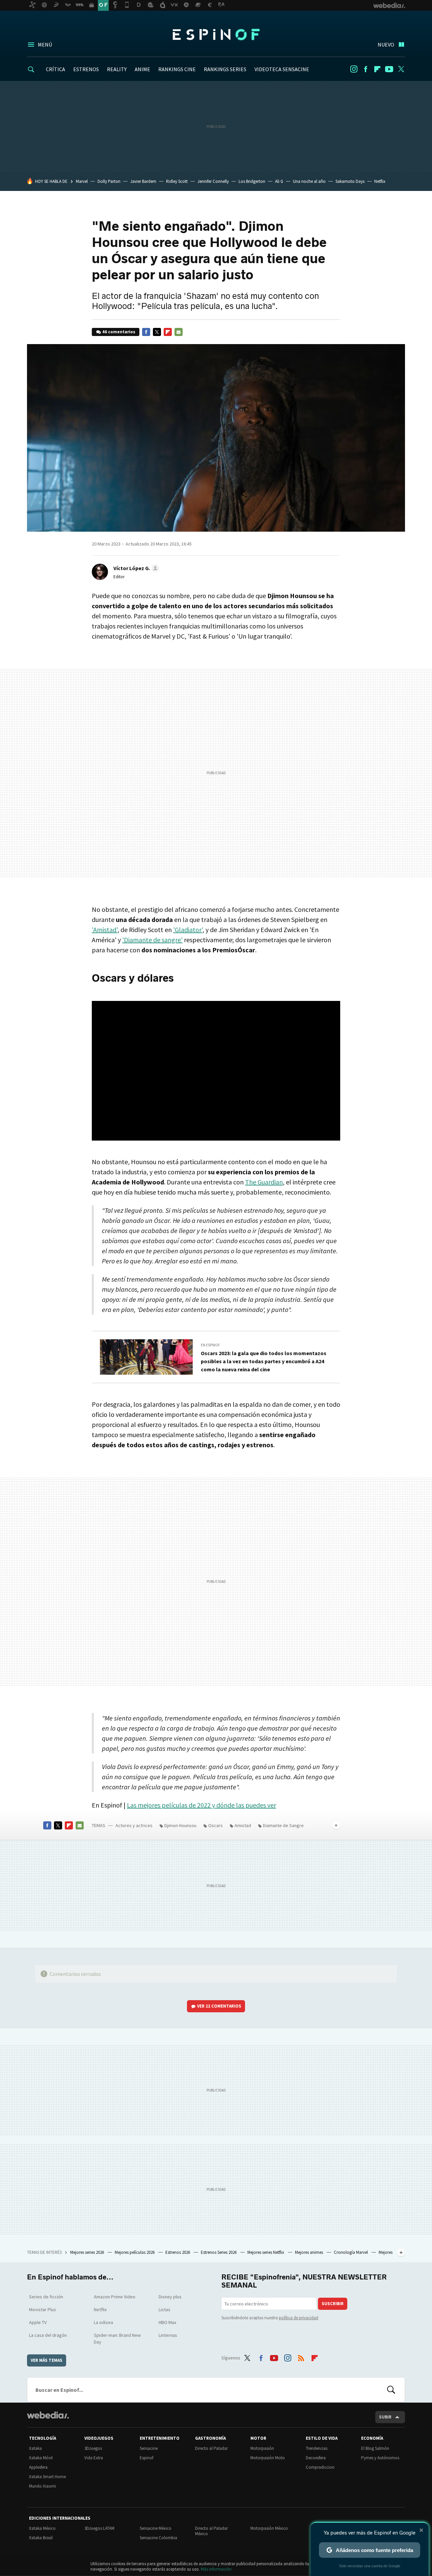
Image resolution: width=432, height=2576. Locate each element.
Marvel (82, 181)
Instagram (354, 69)
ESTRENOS (86, 69)
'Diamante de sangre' (152, 940)
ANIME (142, 69)
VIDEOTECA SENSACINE (282, 69)
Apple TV (38, 2322)
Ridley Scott (177, 181)
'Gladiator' (188, 930)
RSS (301, 2357)
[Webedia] (48, 2415)
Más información (216, 2569)
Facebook (366, 69)
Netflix (380, 181)
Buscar (391, 2390)
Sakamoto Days (350, 181)
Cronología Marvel (351, 2252)
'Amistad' (105, 930)
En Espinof (210, 1345)
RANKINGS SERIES (225, 69)
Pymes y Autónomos (380, 2458)
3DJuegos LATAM (99, 2528)
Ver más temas (47, 2360)
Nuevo (386, 45)
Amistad (243, 1825)
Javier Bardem (143, 181)
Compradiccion (320, 2467)
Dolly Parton (109, 181)
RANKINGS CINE (177, 69)
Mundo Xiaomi (43, 2486)
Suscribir (333, 2304)
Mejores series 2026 (88, 2252)
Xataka (35, 2448)
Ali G (279, 181)
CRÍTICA (56, 69)
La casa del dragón (48, 2335)
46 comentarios (119, 332)
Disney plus (170, 2297)
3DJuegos (93, 2448)
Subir (385, 2417)
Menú (45, 45)
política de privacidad (299, 2318)
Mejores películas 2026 (135, 2252)
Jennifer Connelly (213, 181)
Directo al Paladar (211, 2448)
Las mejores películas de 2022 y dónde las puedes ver (201, 1805)
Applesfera (38, 2467)
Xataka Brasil (41, 2538)
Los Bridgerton (252, 181)
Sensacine (149, 2448)
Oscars (215, 1825)
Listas (165, 2309)
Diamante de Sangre (283, 1825)
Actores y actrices (134, 1825)
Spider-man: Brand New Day (117, 2339)
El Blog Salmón (375, 2448)
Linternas (168, 2335)
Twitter (401, 69)
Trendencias (317, 2448)
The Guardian (264, 1182)
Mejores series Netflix (266, 2252)
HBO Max (167, 2322)
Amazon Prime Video (115, 2297)
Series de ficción (46, 2297)
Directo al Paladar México (211, 2531)
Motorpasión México (269, 2528)
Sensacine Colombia (158, 2538)
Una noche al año (309, 181)
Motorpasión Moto (268, 2458)
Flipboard (377, 69)
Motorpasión (262, 2448)
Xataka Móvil (41, 2458)
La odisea (103, 2322)
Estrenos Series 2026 (219, 2252)
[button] (135, 568)
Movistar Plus (43, 2309)
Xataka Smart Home (47, 2477)
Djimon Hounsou (180, 1825)
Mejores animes (309, 2252)
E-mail (179, 332)
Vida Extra (94, 2458)
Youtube (389, 69)
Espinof (216, 34)
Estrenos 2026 (178, 2252)
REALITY (117, 69)
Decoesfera (316, 2458)
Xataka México (42, 2528)
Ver (219, 2006)
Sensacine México (156, 2528)
